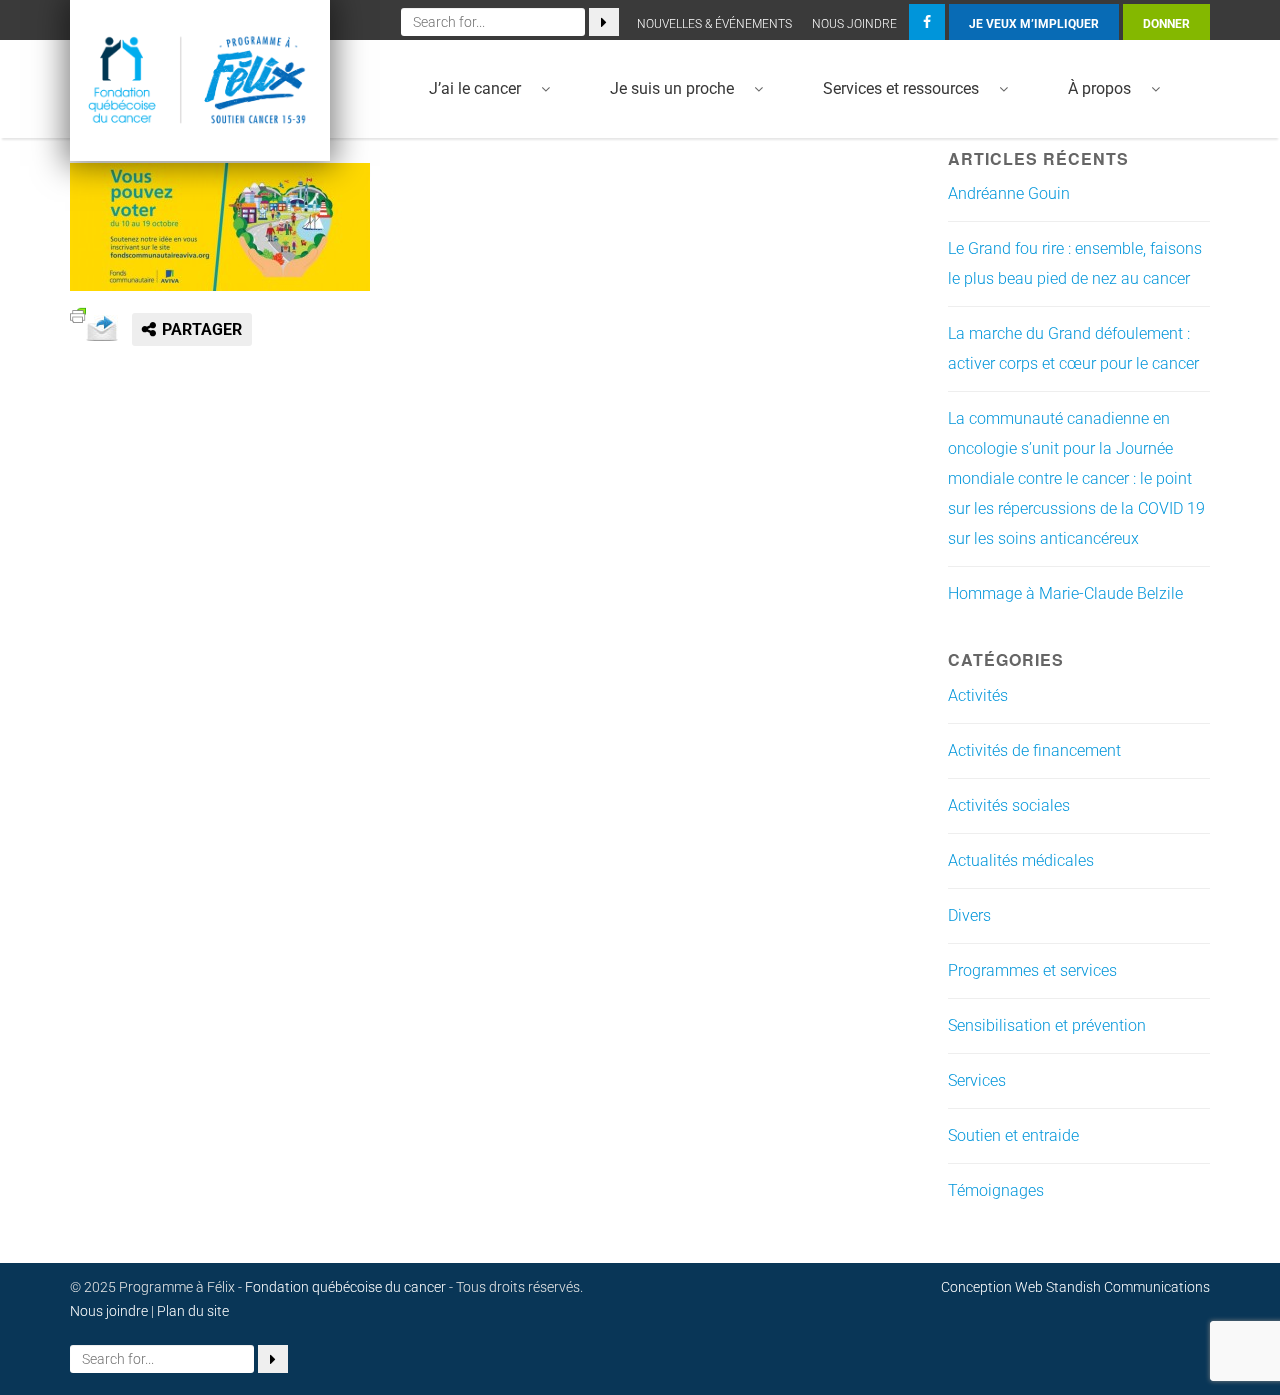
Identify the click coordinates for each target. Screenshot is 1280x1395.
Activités (978, 695)
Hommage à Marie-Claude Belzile (1065, 593)
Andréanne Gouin (1009, 193)
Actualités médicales (1021, 860)
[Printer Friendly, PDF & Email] (78, 313)
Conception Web (992, 1287)
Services (977, 1080)
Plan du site (193, 1311)
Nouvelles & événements (714, 24)
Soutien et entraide (1013, 1135)
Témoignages (996, 1190)
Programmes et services (1032, 970)
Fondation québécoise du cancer (345, 1287)
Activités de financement (1034, 750)
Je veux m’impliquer (1034, 24)
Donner (1166, 24)
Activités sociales (1009, 805)
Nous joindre (854, 24)
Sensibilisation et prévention (1047, 1025)
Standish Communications (1128, 1287)
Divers (969, 915)
